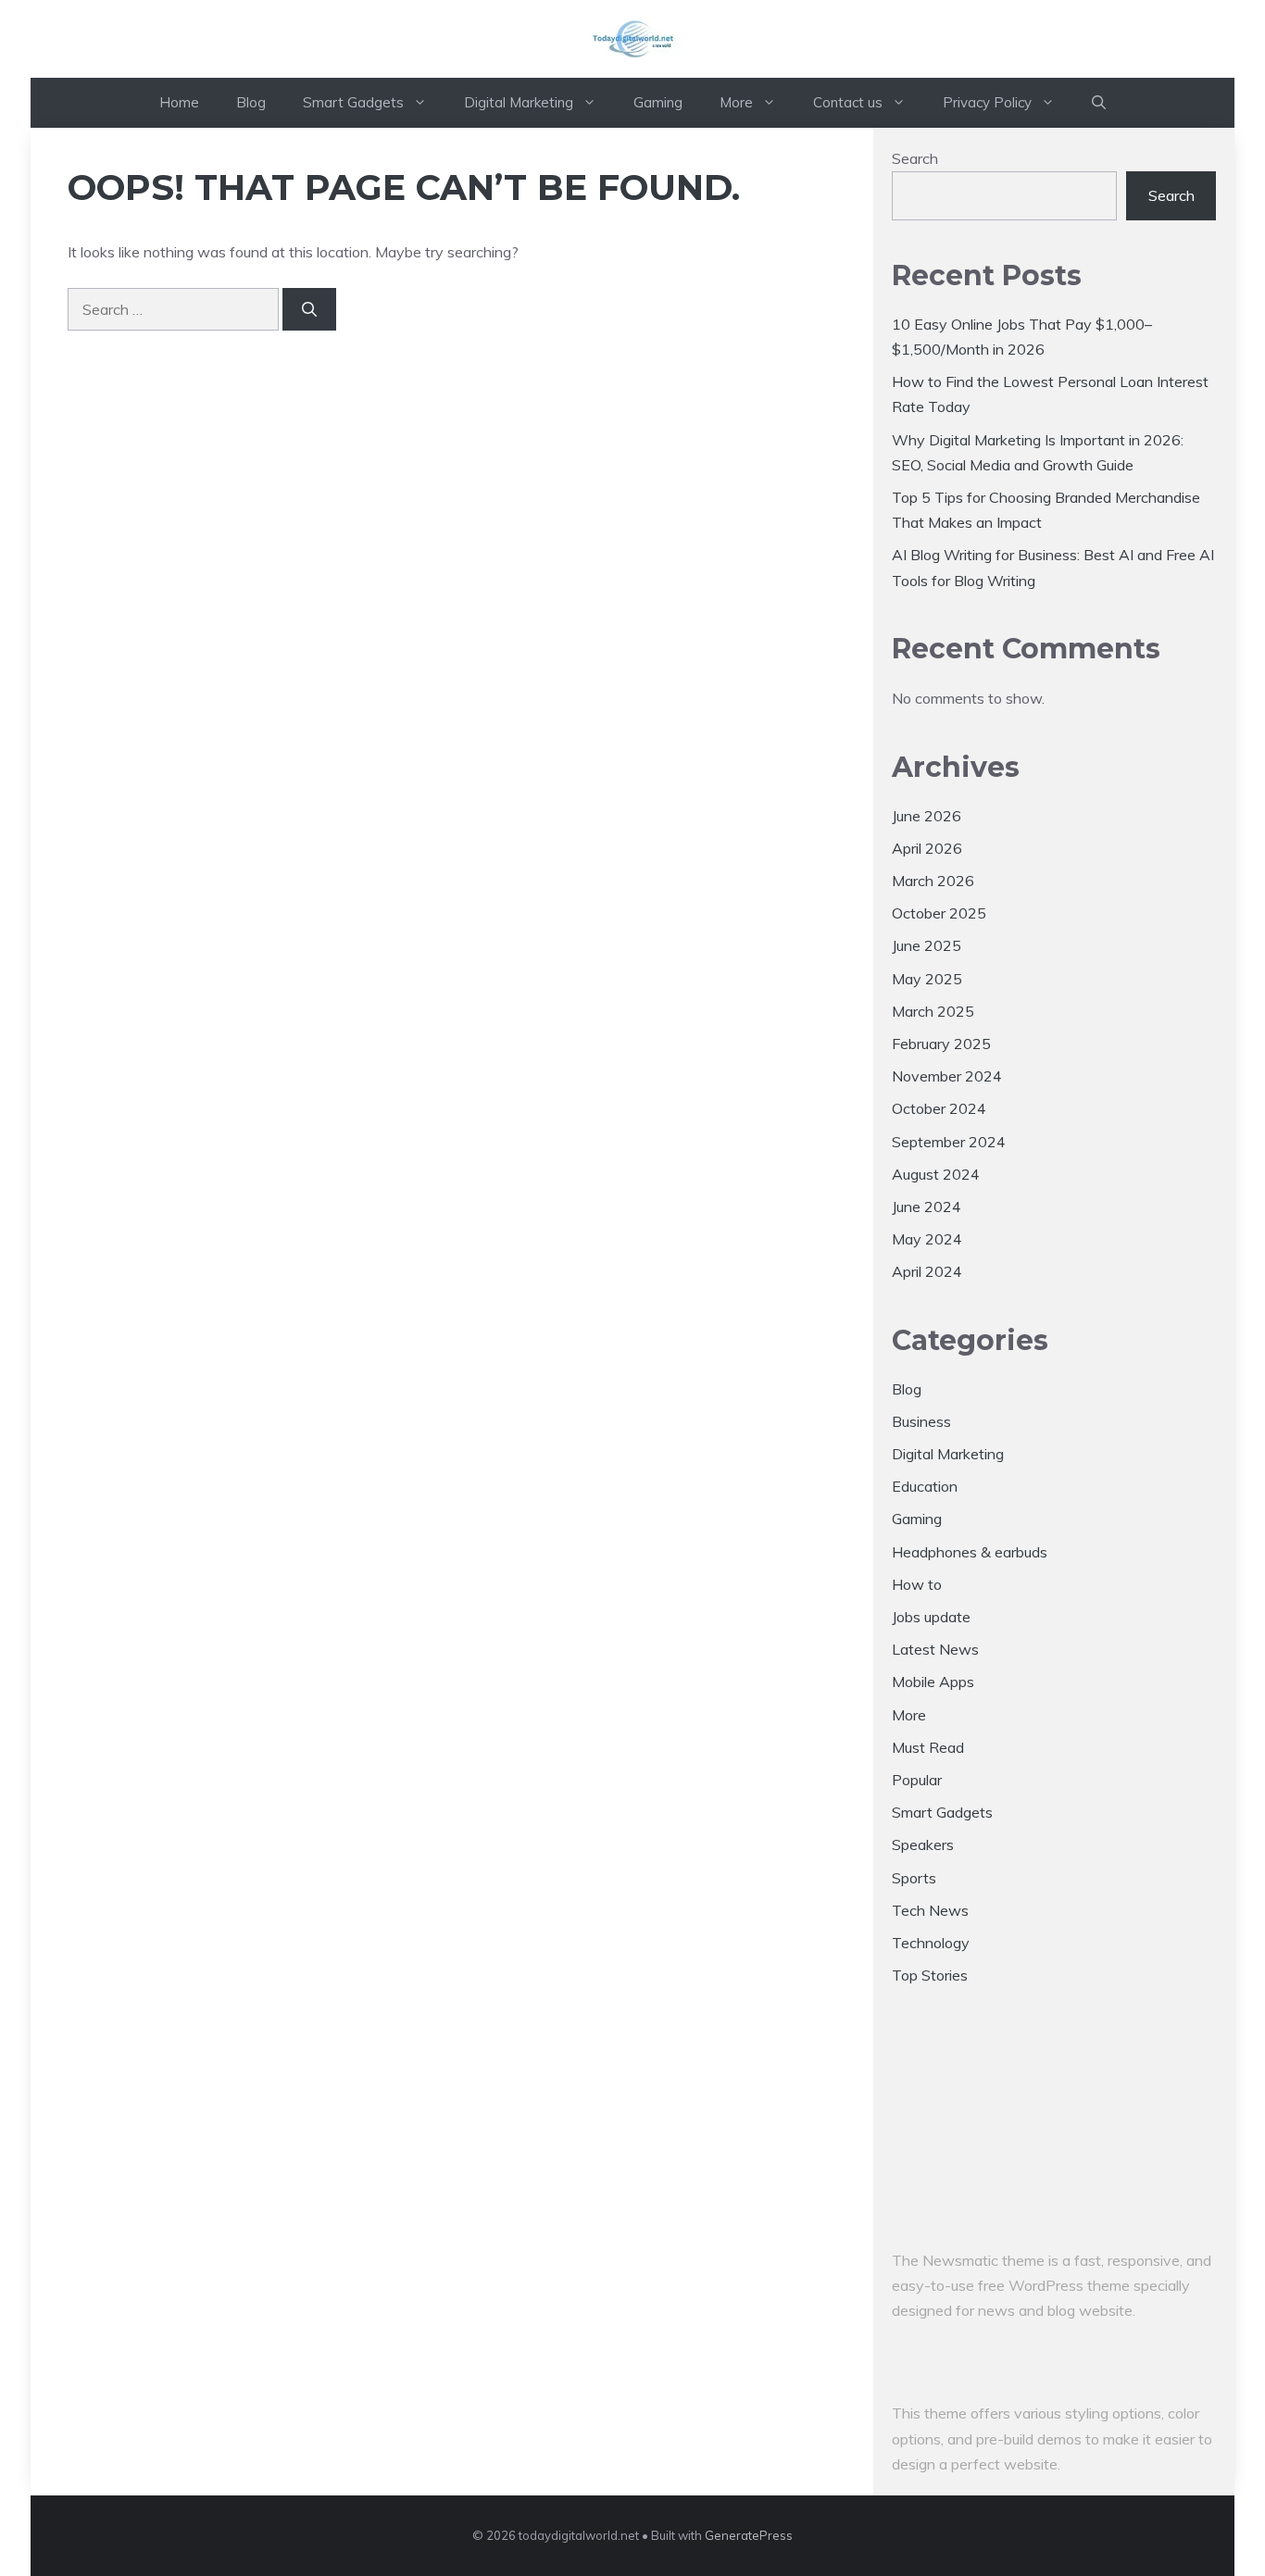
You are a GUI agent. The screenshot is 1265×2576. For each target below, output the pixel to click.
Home (179, 102)
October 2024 (939, 1108)
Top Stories (930, 1975)
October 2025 (939, 913)
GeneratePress (749, 2535)
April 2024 (927, 1271)
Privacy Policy (987, 102)
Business (921, 1421)
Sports (914, 1878)
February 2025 (941, 1044)
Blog (251, 102)
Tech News (930, 1910)
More (736, 102)
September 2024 (949, 1142)
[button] (1099, 103)
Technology (931, 1943)
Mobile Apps (933, 1682)
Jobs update (931, 1617)
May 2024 (927, 1239)
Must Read (928, 1747)
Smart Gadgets (353, 102)
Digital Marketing (519, 102)
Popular (917, 1780)
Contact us (848, 102)
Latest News (935, 1649)
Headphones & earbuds (970, 1552)
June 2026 (927, 816)
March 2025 (933, 1011)
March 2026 (933, 881)
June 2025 (927, 945)
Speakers (923, 1844)
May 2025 (927, 979)
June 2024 (927, 1207)
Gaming (658, 102)
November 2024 (947, 1076)
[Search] (309, 309)
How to (917, 1584)
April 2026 (927, 848)
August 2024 (936, 1174)
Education (925, 1486)
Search (915, 158)
